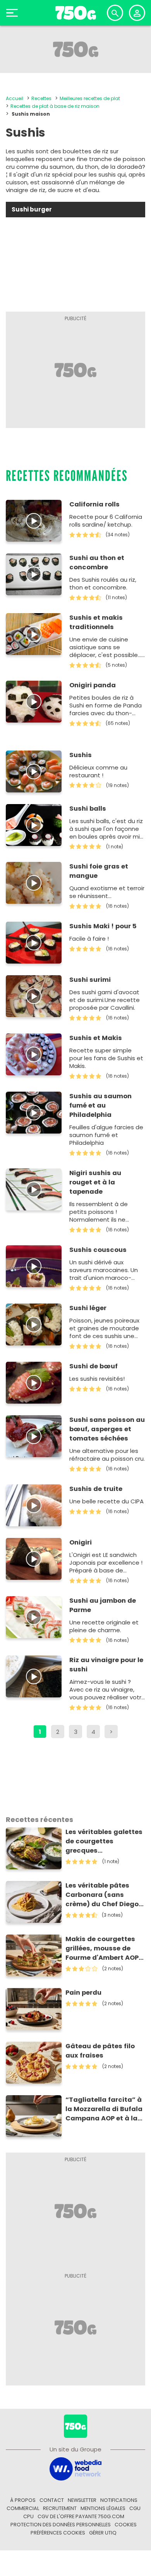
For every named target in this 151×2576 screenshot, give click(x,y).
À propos (23, 2500)
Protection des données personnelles (61, 2525)
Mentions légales (103, 2508)
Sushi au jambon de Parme (103, 1605)
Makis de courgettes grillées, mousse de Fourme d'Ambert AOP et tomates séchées (102, 1948)
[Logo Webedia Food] (75, 2469)
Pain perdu (83, 1993)
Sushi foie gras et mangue (99, 871)
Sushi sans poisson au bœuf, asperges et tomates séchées (107, 1429)
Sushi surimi (90, 980)
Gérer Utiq (103, 2533)
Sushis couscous (98, 1250)
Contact (52, 2500)
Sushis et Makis (96, 1038)
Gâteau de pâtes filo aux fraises (100, 2051)
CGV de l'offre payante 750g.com (81, 2516)
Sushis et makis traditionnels (96, 622)
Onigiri (81, 1542)
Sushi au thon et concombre (97, 563)
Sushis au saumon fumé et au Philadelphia (100, 1105)
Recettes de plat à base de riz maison (55, 106)
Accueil (15, 98)
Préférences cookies (58, 2533)
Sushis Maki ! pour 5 (103, 926)
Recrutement (60, 2508)
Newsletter (82, 2500)
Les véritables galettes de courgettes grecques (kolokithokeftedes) (104, 1841)
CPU (28, 2516)
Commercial (23, 2508)
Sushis (81, 755)
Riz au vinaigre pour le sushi (106, 1665)
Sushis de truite (96, 1489)
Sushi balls (88, 809)
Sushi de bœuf (94, 1366)
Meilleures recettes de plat (90, 98)
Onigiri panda (93, 685)
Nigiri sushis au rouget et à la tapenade (95, 1182)
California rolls (94, 504)
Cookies (126, 2525)
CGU (135, 2508)
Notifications (119, 2500)
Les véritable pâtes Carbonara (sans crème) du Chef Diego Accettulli (102, 1895)
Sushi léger (88, 1308)
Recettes (41, 98)
